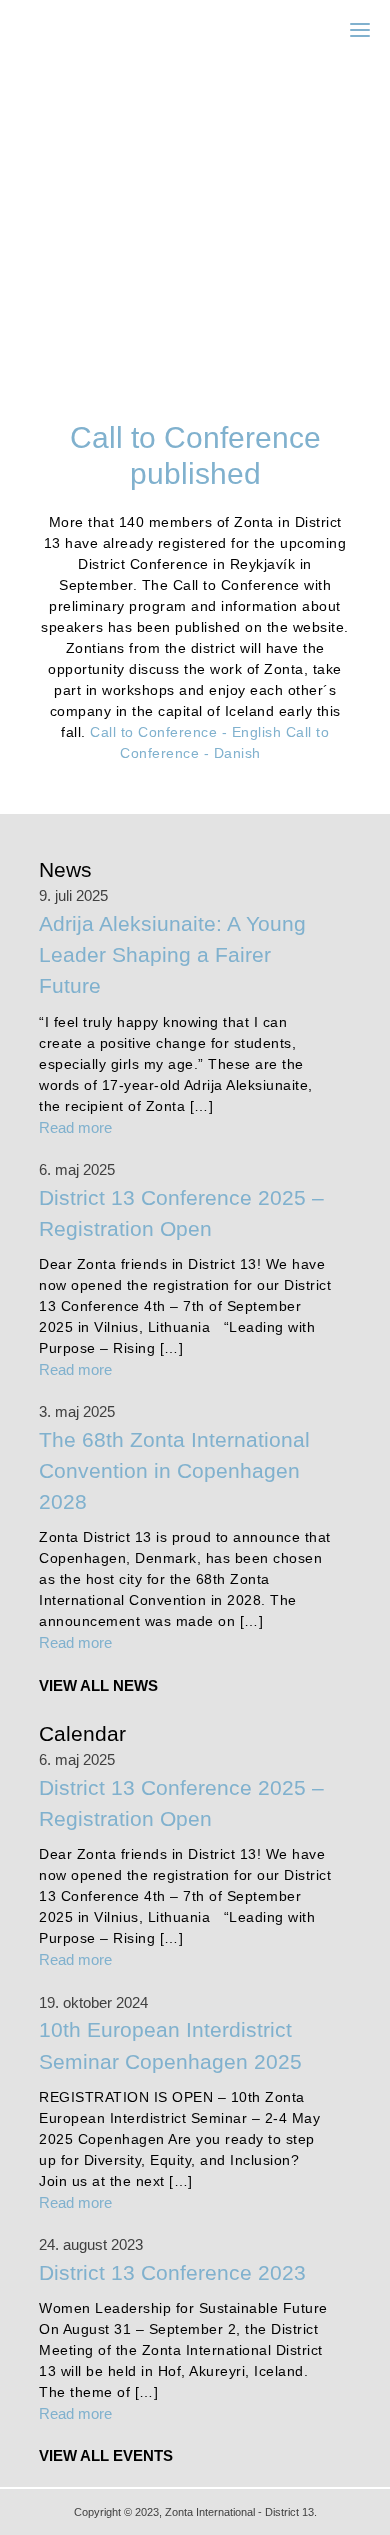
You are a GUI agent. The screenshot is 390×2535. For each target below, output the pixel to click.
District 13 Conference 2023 (172, 2272)
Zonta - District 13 (119, 29)
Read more (75, 1127)
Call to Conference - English (185, 732)
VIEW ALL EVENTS (106, 2455)
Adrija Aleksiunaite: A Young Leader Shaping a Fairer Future (172, 954)
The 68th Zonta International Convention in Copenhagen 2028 (174, 1470)
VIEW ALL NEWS (98, 1685)
